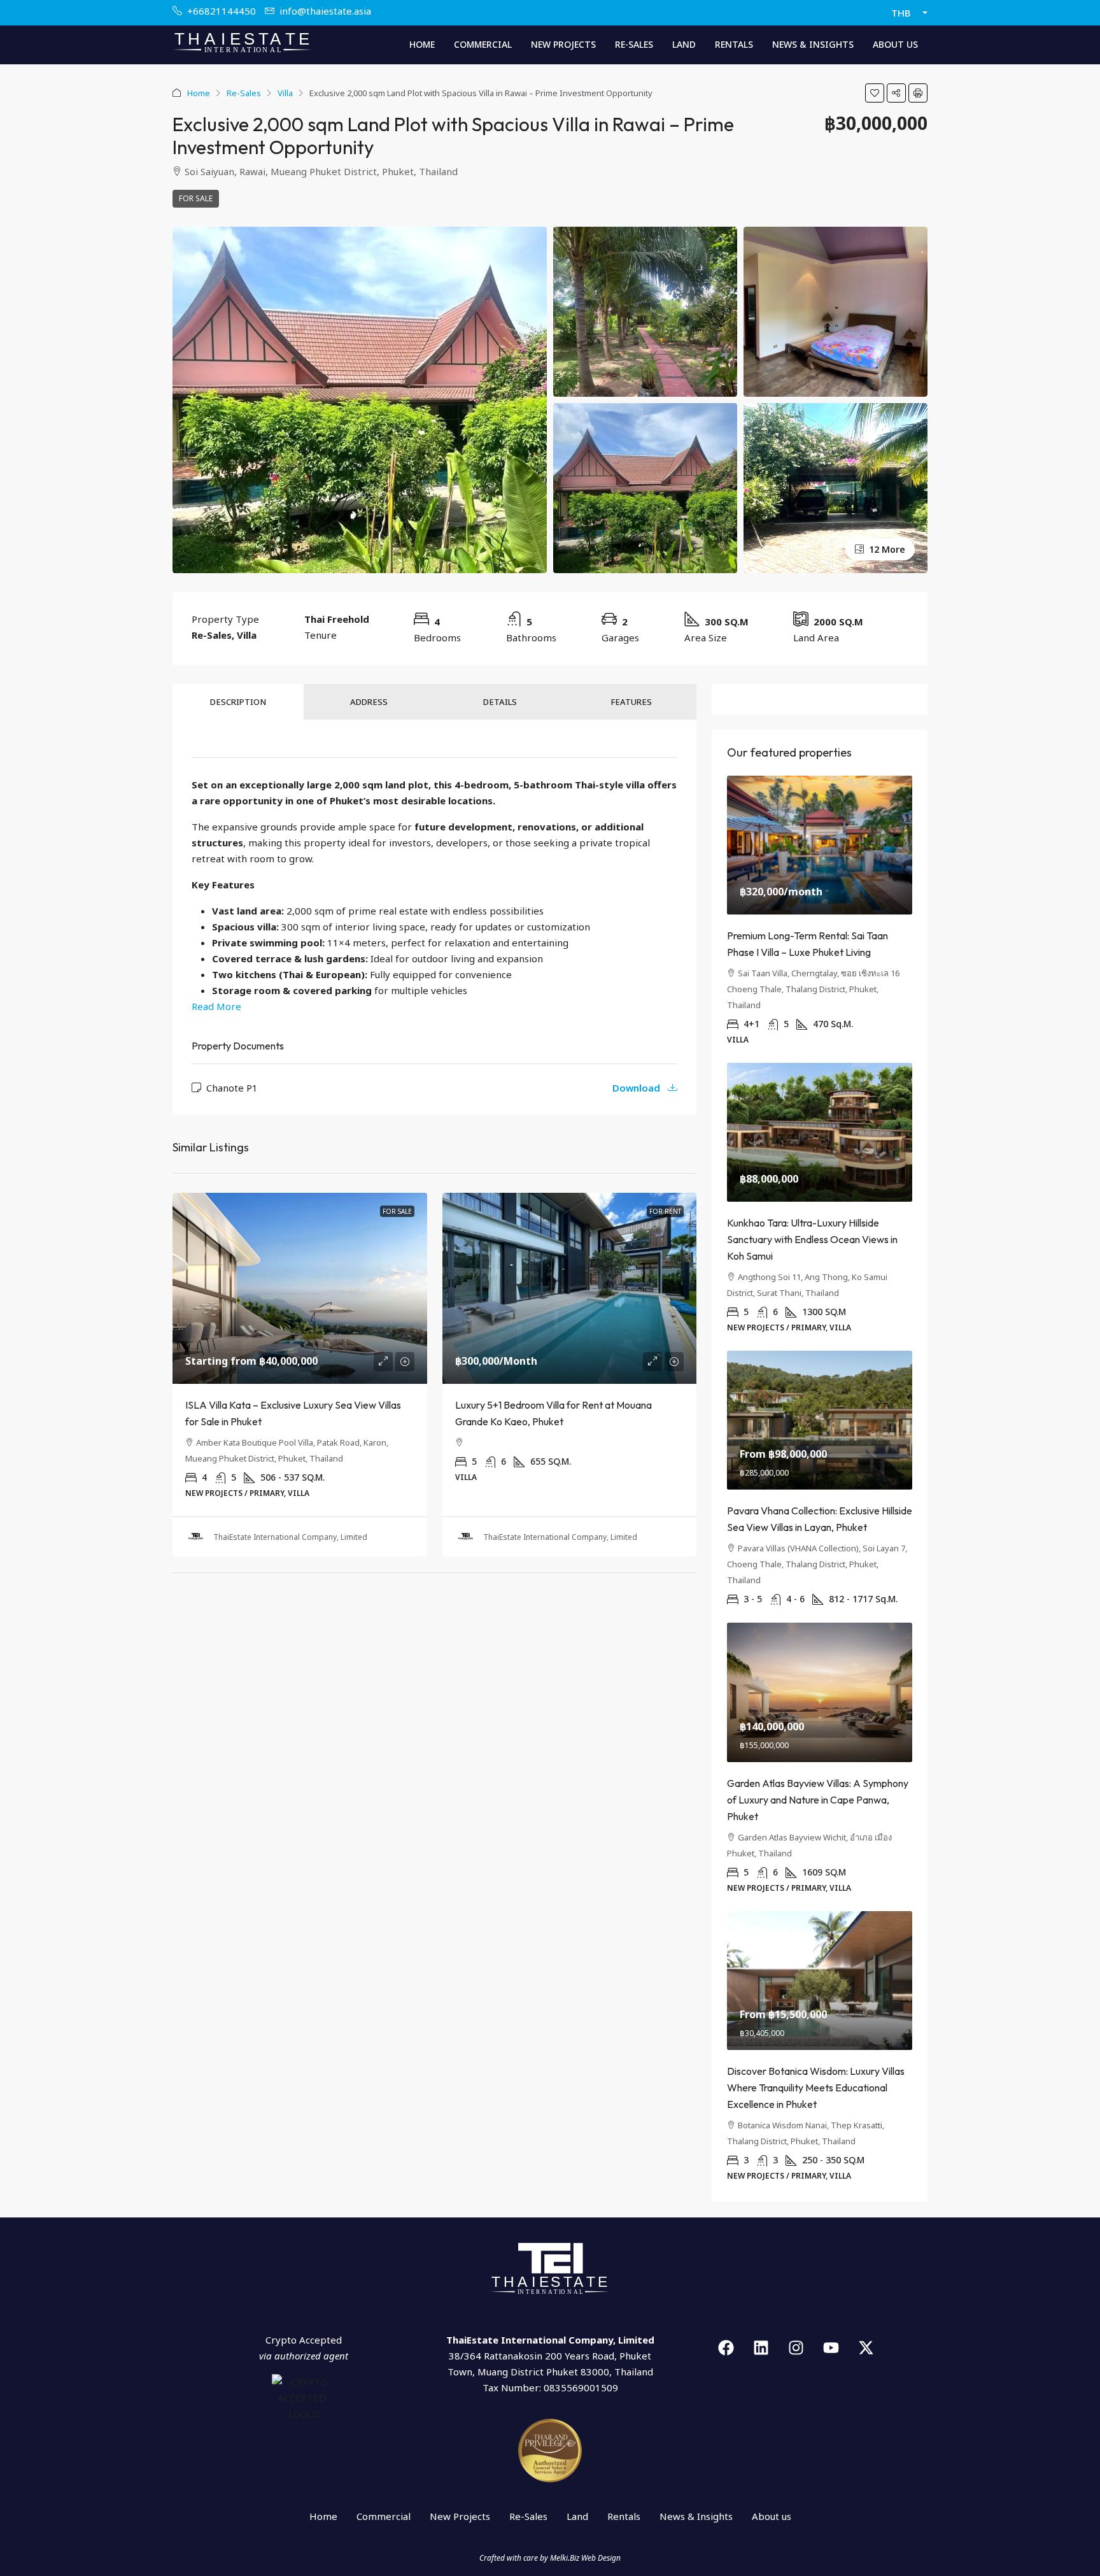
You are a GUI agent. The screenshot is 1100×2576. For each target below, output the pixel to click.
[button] (875, 93)
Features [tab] (631, 702)
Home (422, 44)
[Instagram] (796, 2348)
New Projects (563, 44)
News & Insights (813, 44)
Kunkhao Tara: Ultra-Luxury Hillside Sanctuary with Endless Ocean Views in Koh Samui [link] (812, 1239)
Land (684, 44)
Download (638, 1088)
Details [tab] (500, 702)
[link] (300, 1288)
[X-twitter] (866, 2348)
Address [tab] (369, 702)
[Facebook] (726, 2348)
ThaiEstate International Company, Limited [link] (290, 1537)
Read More (216, 1006)
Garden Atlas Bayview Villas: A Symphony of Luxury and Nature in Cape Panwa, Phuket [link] (818, 1800)
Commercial (483, 44)
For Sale (196, 198)
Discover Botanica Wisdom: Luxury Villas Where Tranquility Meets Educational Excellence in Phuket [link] (816, 2088)
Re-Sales (634, 44)
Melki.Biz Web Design (585, 2558)
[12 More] (836, 487)
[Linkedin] (761, 2348)
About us (895, 44)
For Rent (665, 1211)
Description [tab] (238, 702)
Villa (285, 93)
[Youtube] (831, 2348)
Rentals (734, 44)
